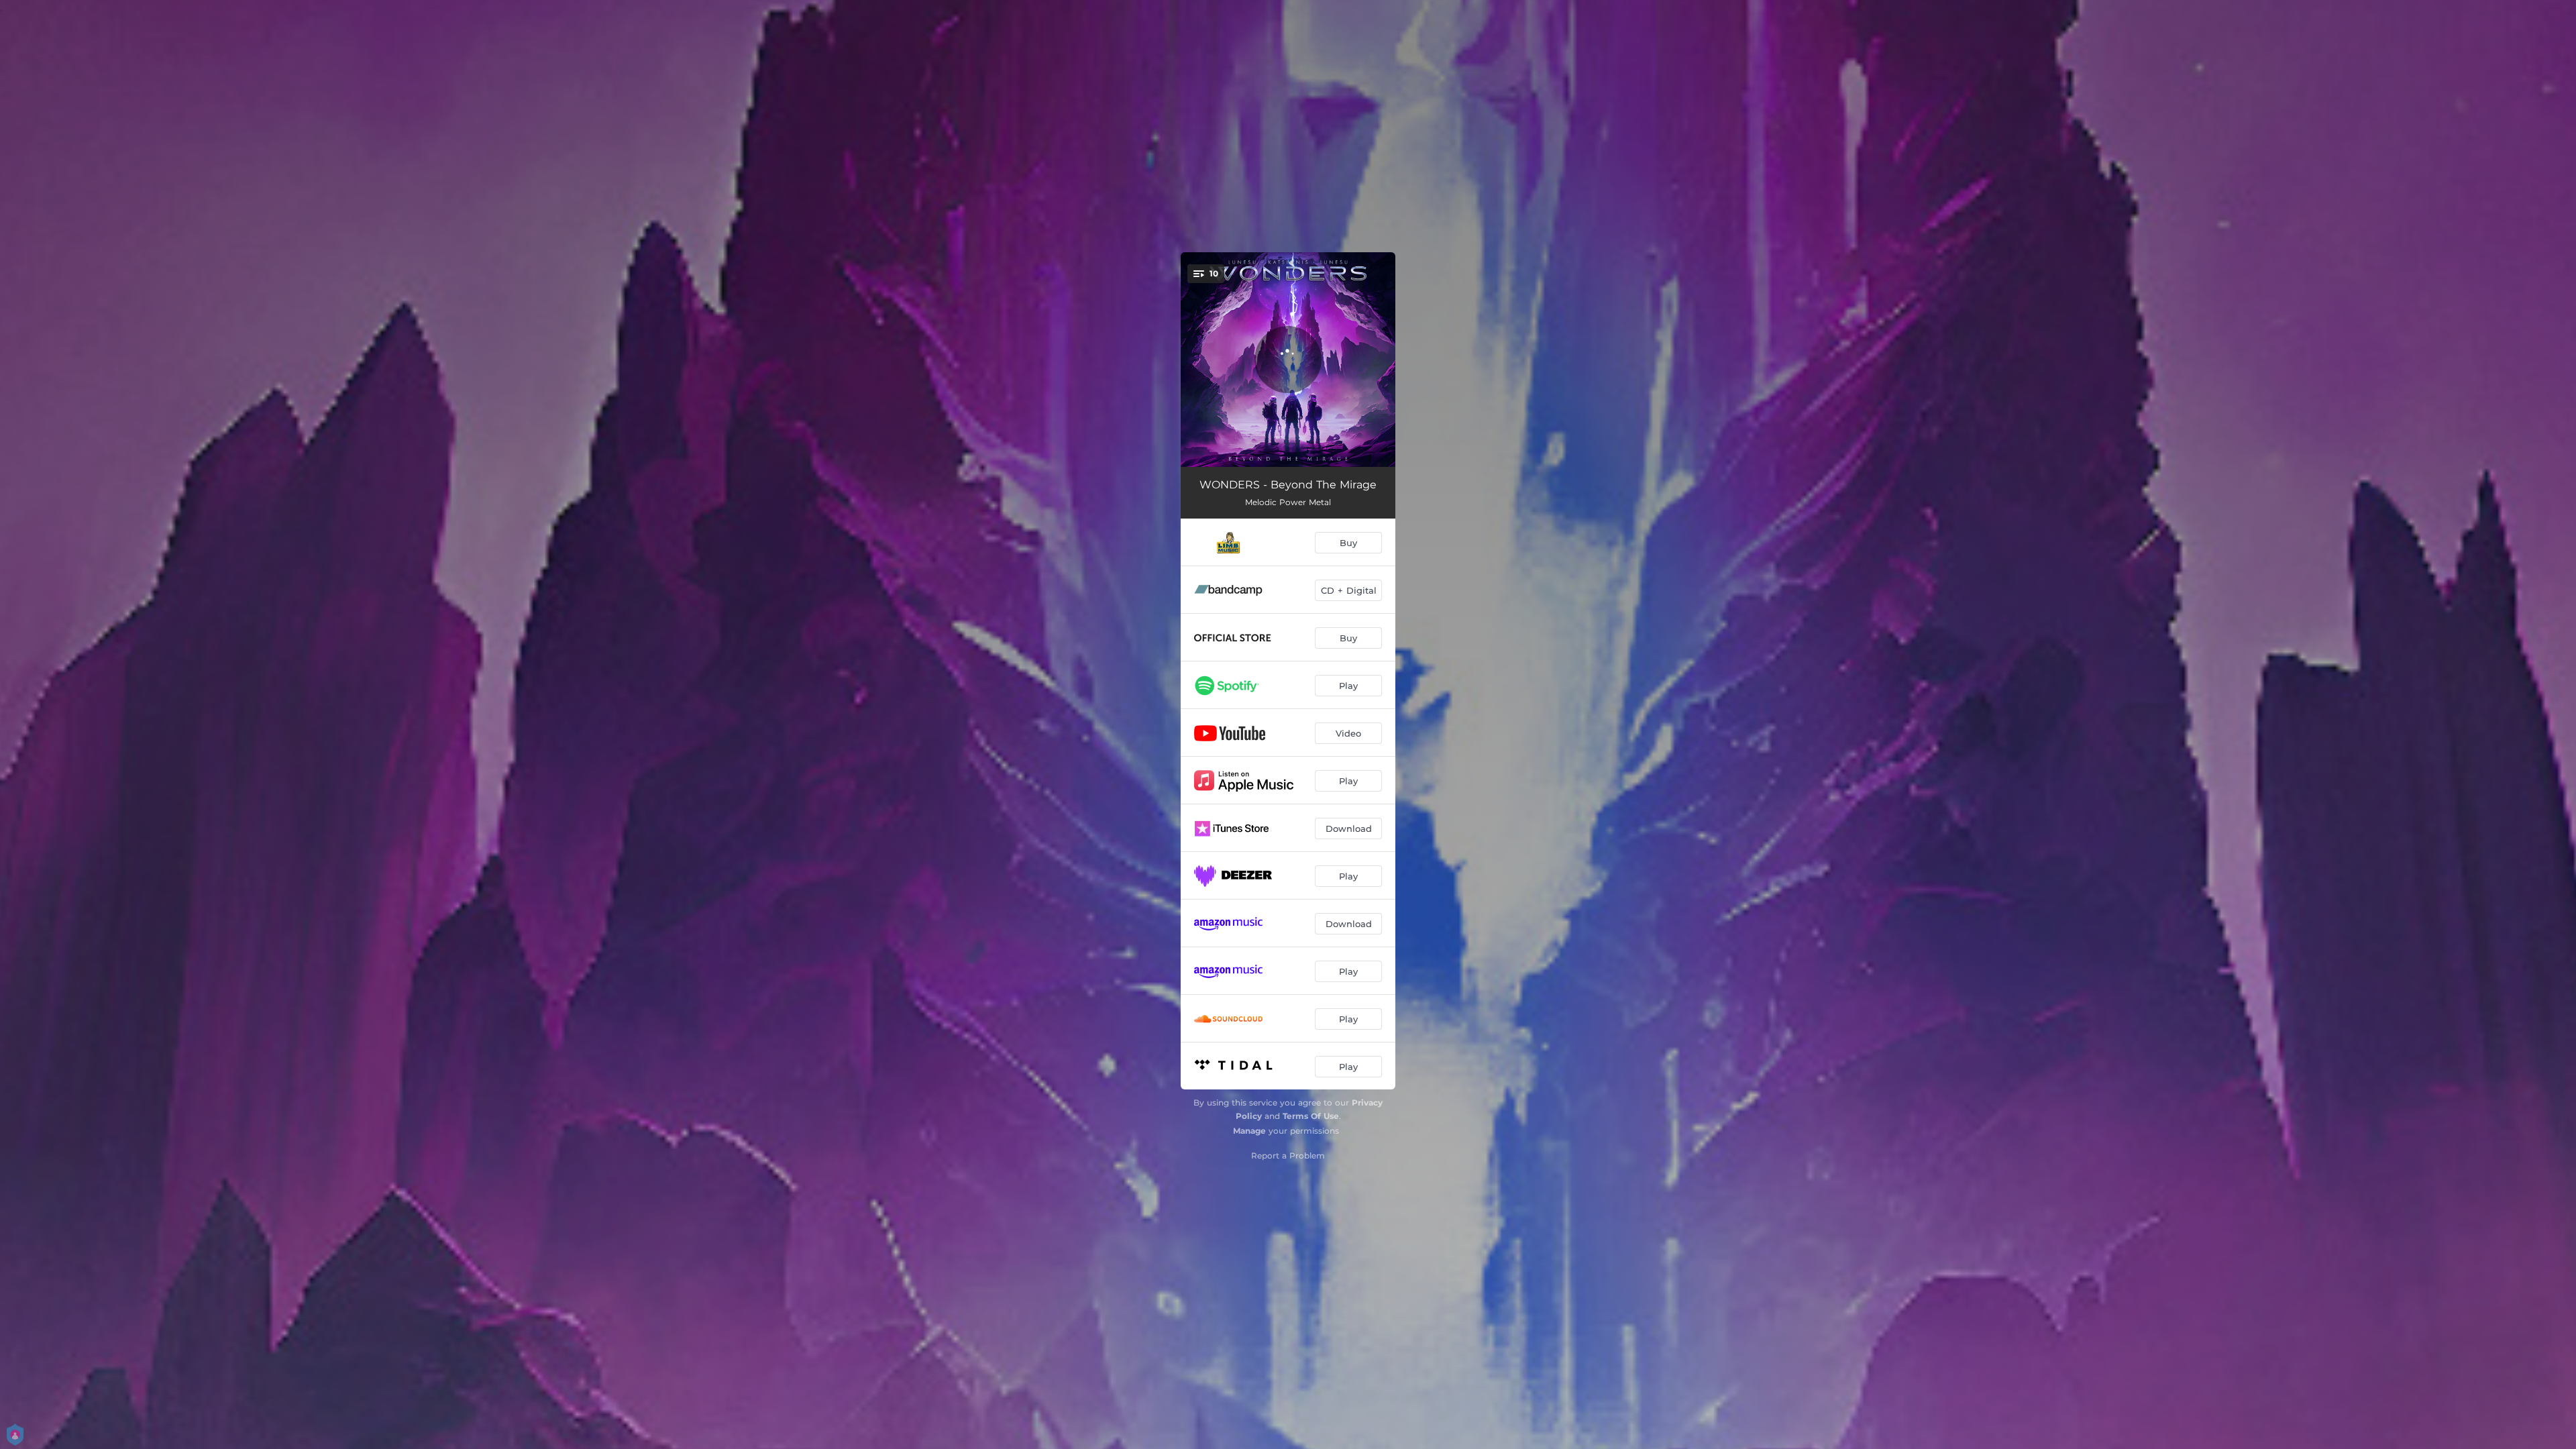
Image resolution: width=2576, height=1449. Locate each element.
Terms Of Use (1311, 1116)
